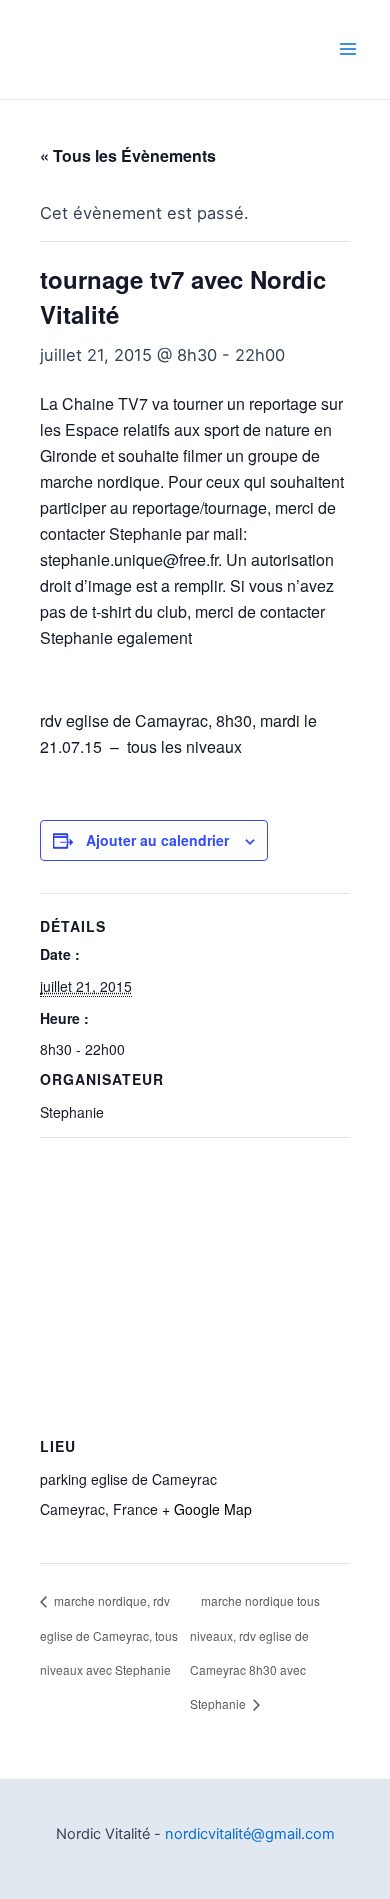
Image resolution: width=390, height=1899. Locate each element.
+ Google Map (207, 1509)
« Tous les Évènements (128, 155)
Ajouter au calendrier (157, 840)
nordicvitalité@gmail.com (250, 1834)
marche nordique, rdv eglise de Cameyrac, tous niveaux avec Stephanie (109, 1635)
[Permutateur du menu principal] (347, 49)
